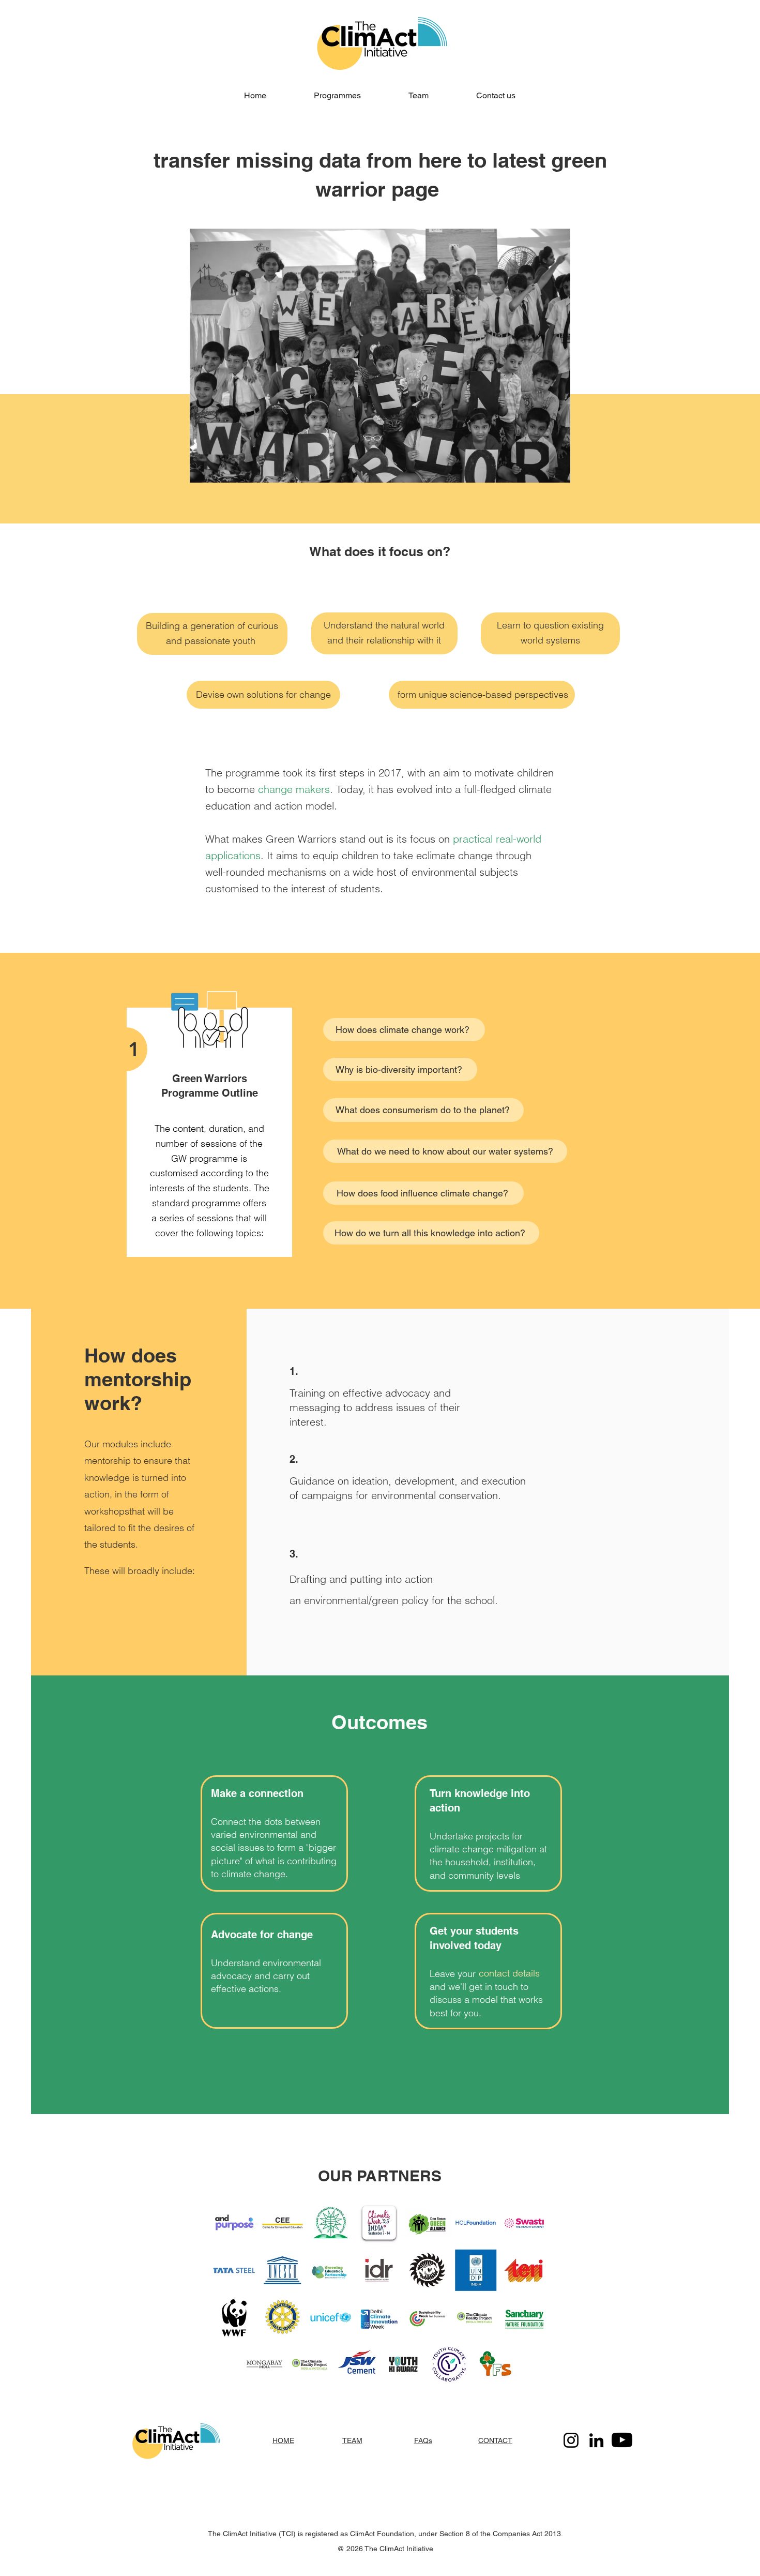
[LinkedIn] (596, 2440)
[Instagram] (571, 2440)
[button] (337, 95)
